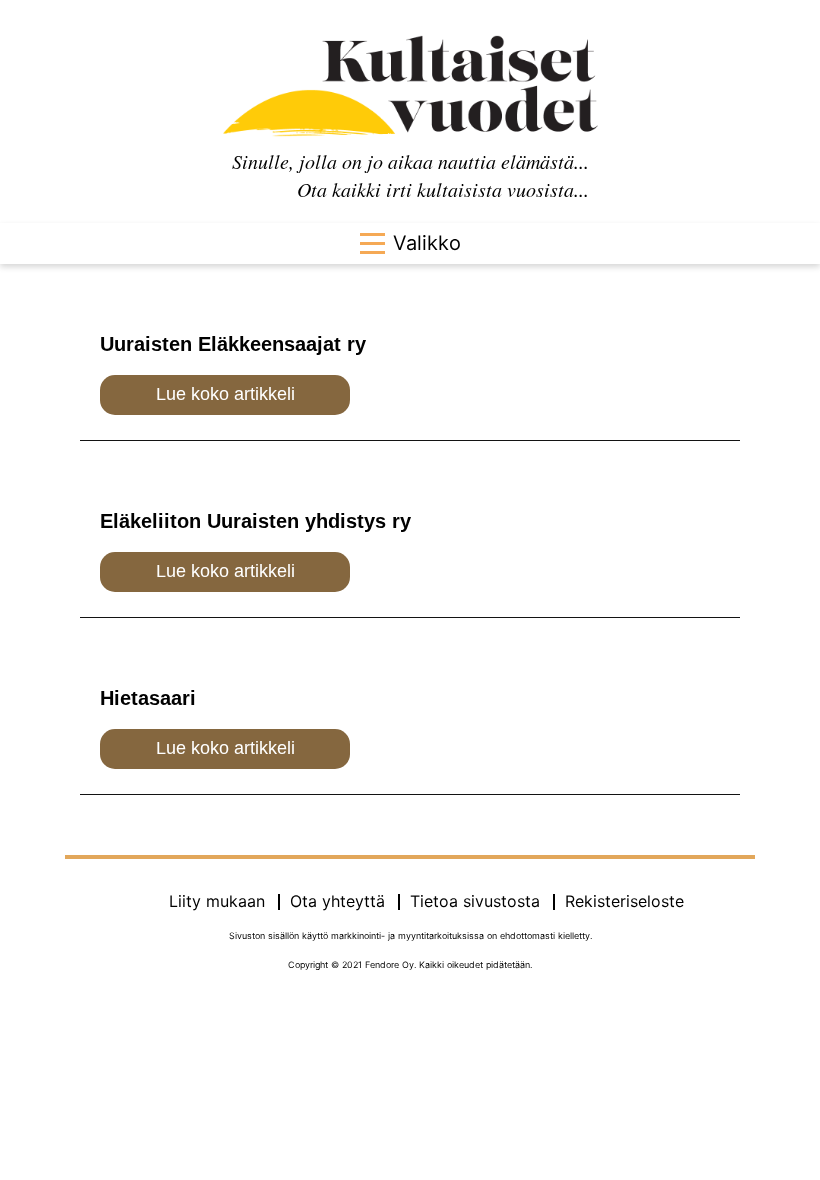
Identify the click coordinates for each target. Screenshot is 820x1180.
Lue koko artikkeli (225, 394)
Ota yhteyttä (337, 901)
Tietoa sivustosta (475, 901)
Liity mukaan (217, 901)
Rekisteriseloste (624, 901)
